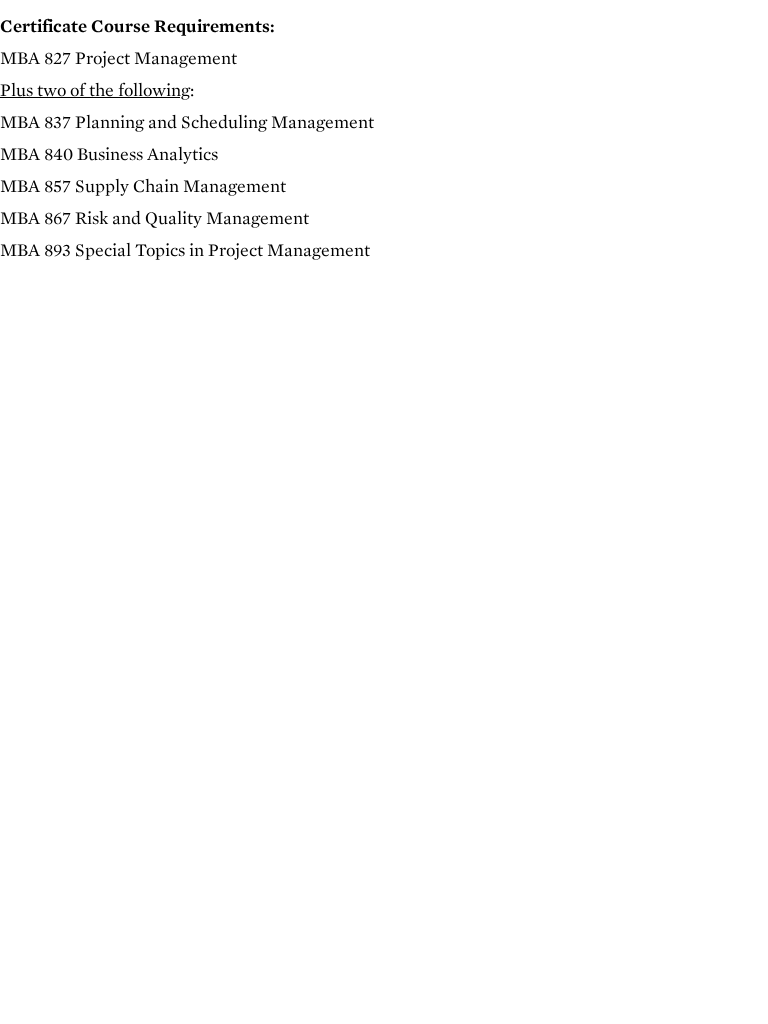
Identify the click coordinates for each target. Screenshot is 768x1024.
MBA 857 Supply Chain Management (143, 185)
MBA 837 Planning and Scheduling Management (187, 121)
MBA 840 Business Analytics (109, 153)
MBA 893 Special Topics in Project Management (185, 249)
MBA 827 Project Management (118, 57)
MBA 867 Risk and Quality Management (154, 217)
